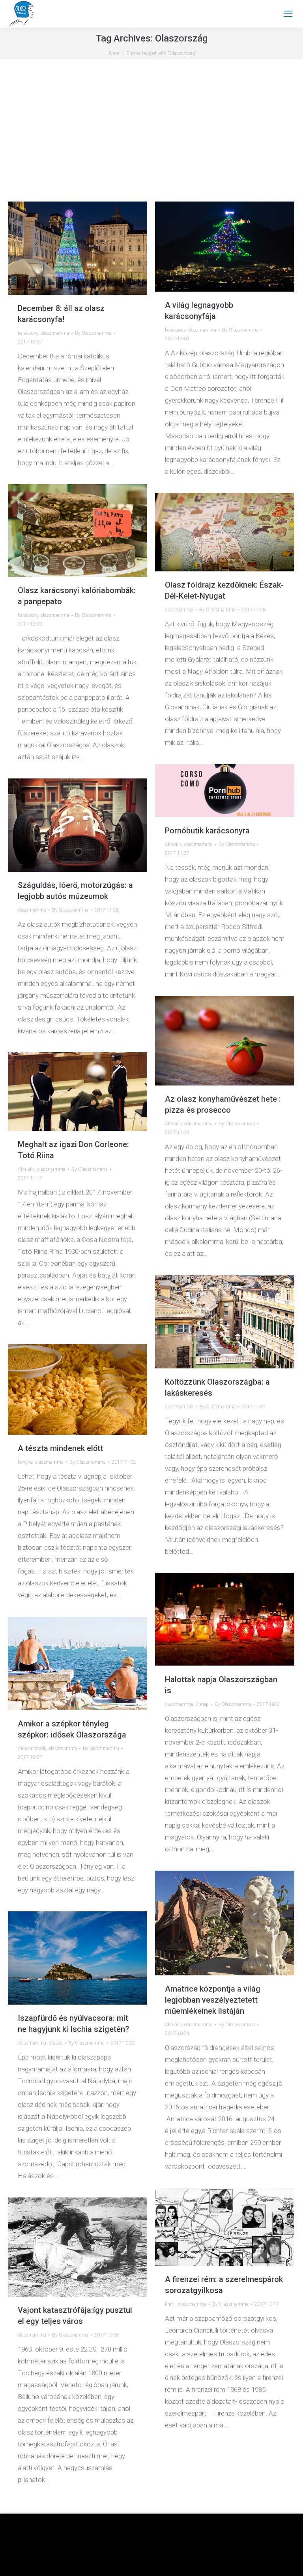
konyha (25, 1462)
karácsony (28, 333)
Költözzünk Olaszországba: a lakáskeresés (217, 1387)
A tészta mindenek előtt (60, 1448)
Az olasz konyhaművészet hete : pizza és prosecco (223, 1104)
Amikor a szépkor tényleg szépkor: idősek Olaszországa (72, 1729)
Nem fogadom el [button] (138, 2565)
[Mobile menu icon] (288, 14)
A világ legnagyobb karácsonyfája (199, 311)
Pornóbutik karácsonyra (207, 831)
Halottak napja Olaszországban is (221, 1685)
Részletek (177, 2565)
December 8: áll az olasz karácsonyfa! (61, 314)
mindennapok (32, 1749)
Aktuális (173, 844)
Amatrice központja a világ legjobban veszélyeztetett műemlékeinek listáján (213, 2000)
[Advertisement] (151, 138)
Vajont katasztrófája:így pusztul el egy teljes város (75, 2316)
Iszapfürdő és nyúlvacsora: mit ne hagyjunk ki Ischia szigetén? (73, 2024)
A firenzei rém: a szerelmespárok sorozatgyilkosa (224, 2285)
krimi (170, 2304)
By (93, 333)
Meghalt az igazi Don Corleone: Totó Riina (73, 1150)
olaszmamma (55, 333)
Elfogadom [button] (269, 2551)
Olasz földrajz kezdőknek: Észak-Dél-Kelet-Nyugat (224, 590)
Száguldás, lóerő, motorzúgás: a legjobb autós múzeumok (75, 891)
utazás (55, 2043)
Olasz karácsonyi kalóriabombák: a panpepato (77, 596)
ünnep (202, 1704)
